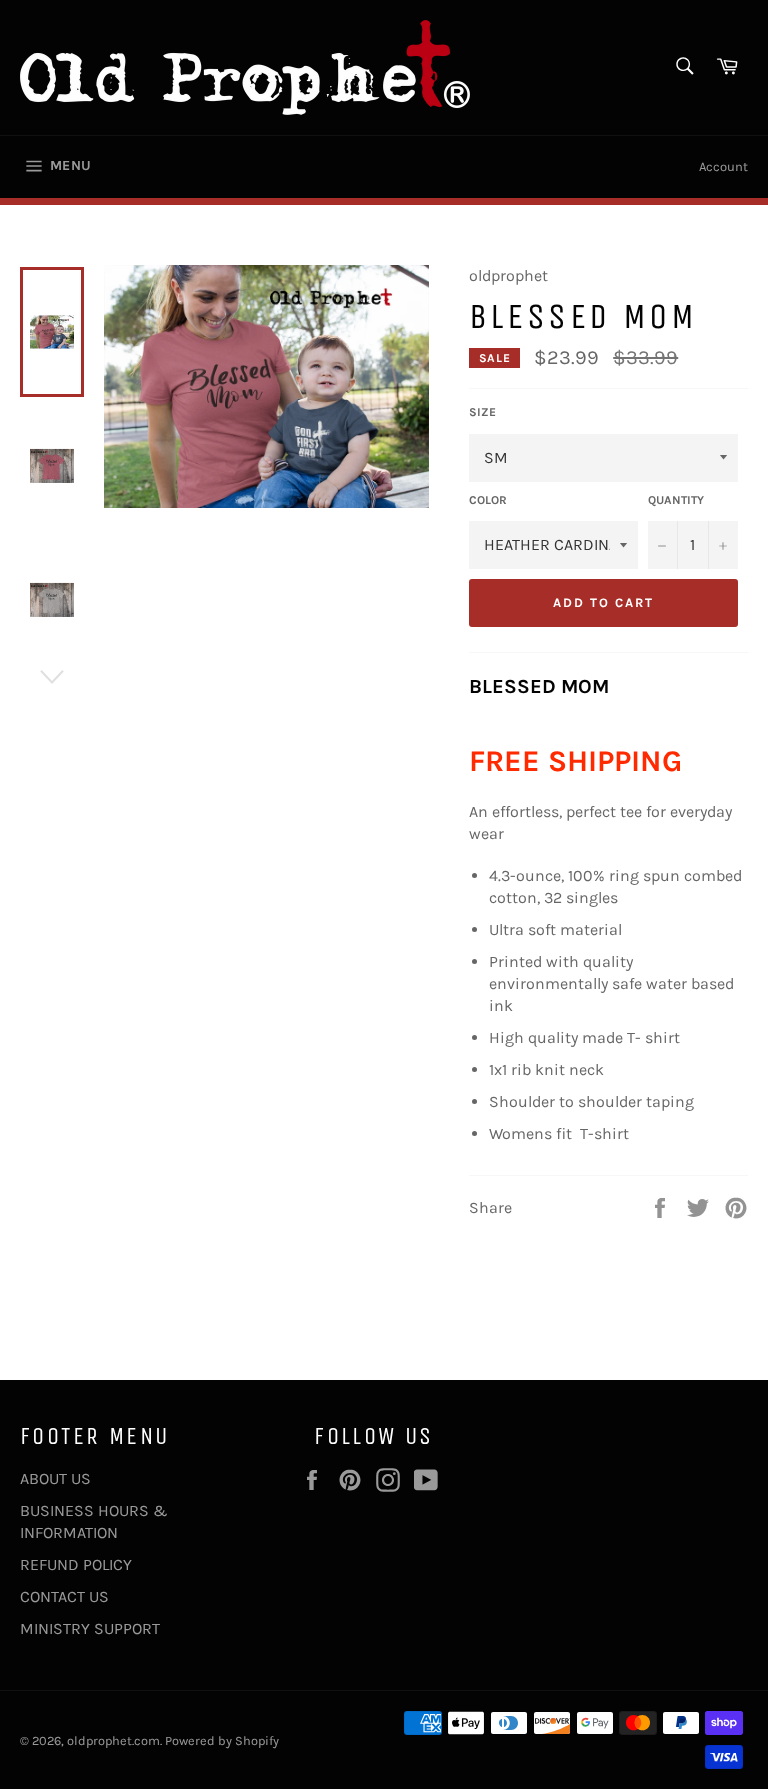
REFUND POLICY (76, 1564)
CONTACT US (64, 1596)
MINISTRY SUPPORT (90, 1628)
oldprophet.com (113, 1740)
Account (723, 166)
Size (482, 412)
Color (488, 500)
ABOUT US (55, 1478)
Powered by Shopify (222, 1740)
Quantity (676, 500)
